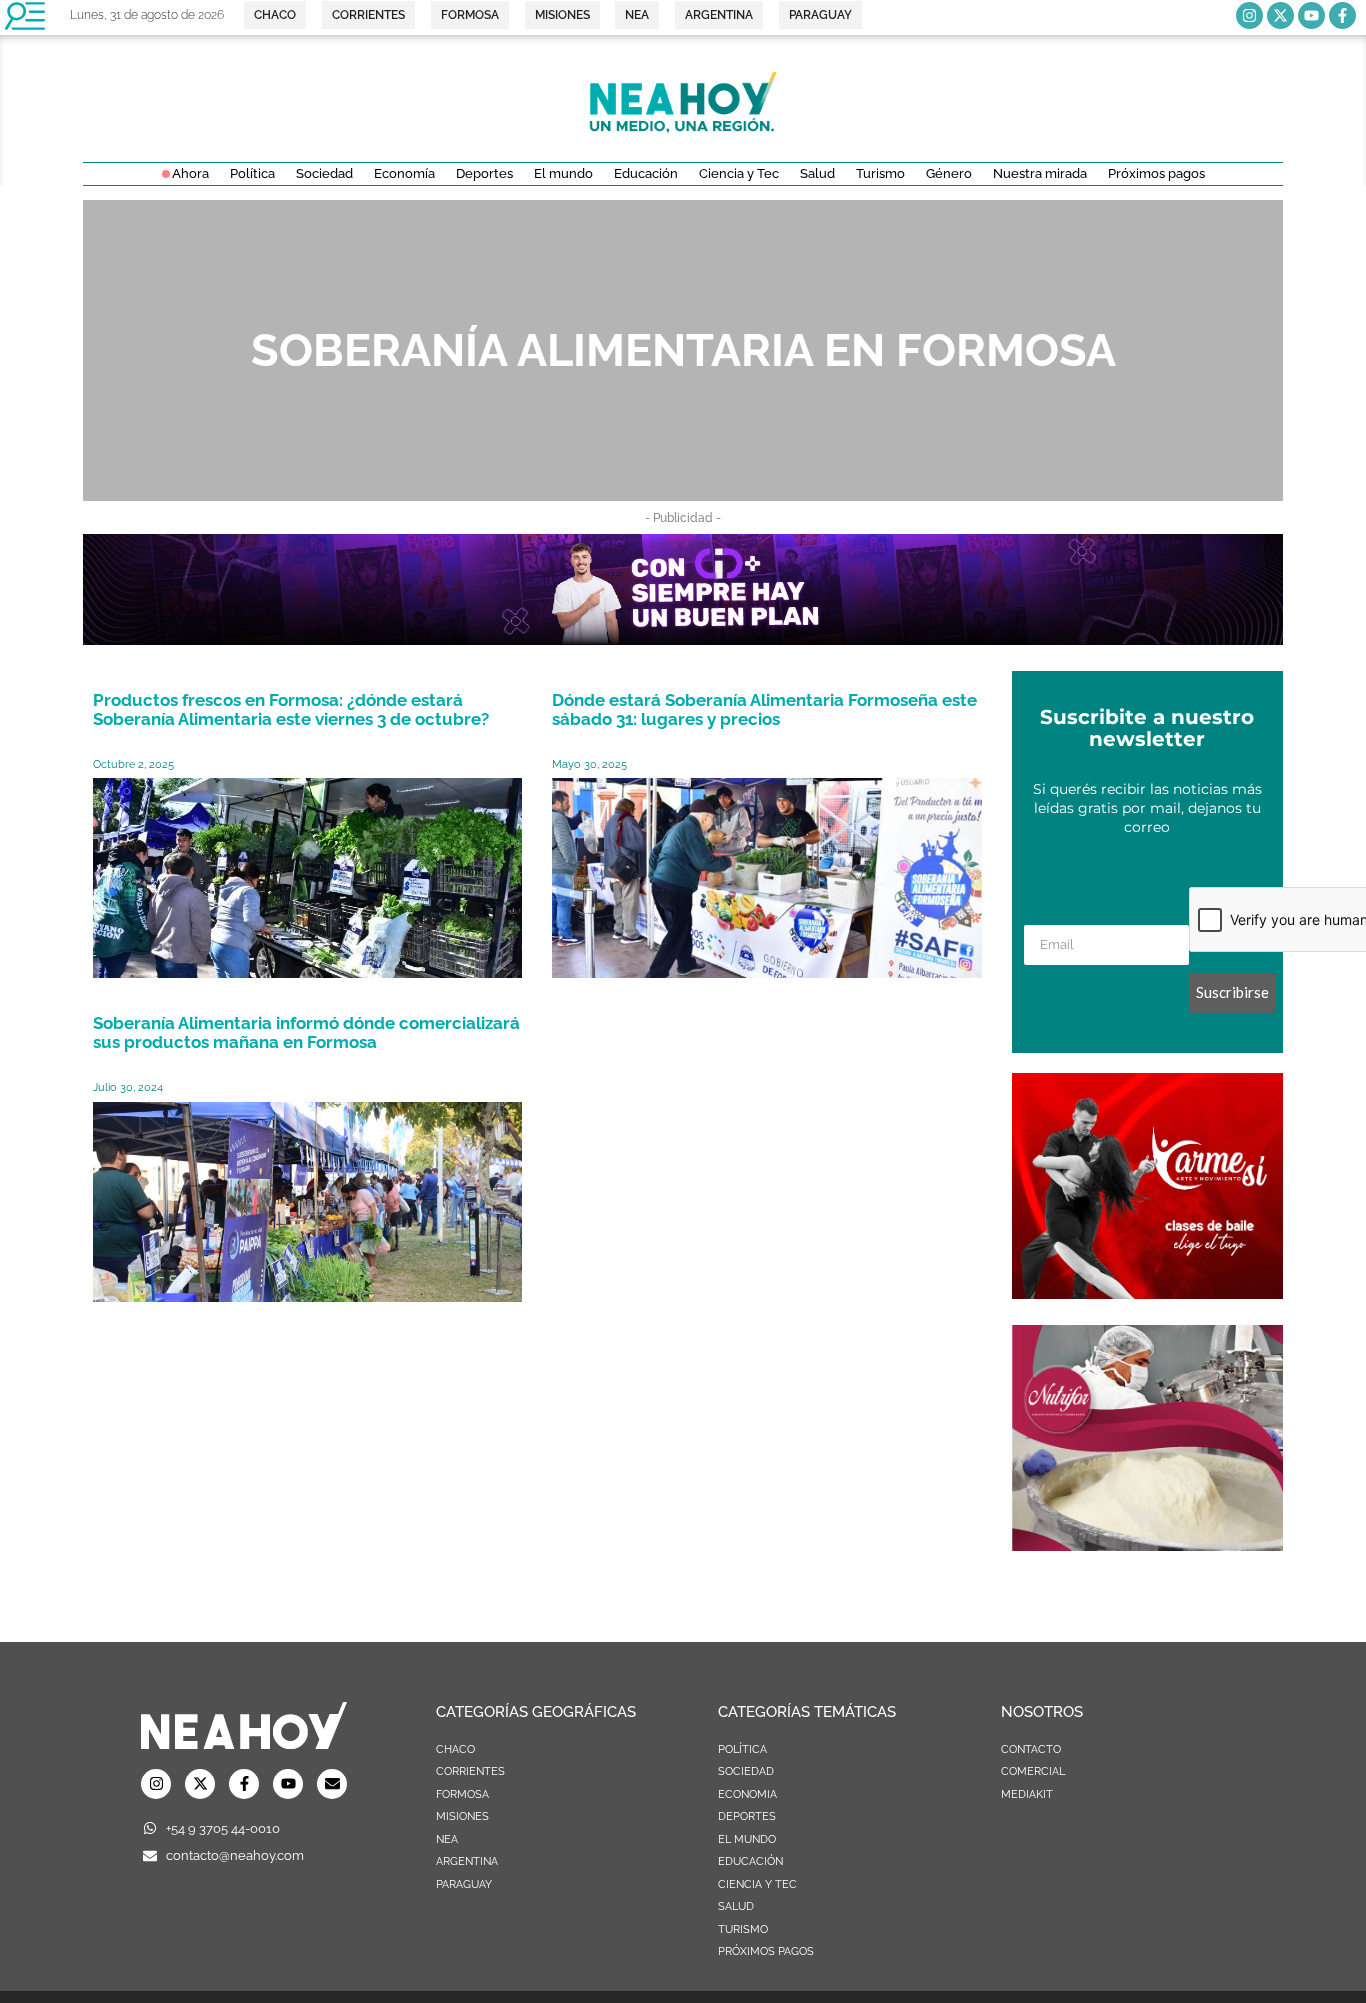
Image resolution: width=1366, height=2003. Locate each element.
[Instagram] (1249, 15)
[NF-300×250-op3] (1147, 1545)
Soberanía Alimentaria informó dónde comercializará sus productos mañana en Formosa (306, 1032)
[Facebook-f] (1342, 15)
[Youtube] (1311, 15)
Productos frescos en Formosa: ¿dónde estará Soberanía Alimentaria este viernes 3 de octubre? (291, 709)
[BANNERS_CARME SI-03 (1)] (1147, 1293)
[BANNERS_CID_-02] (683, 639)
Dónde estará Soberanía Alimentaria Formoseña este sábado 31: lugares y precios (764, 709)
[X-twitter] (1280, 15)
